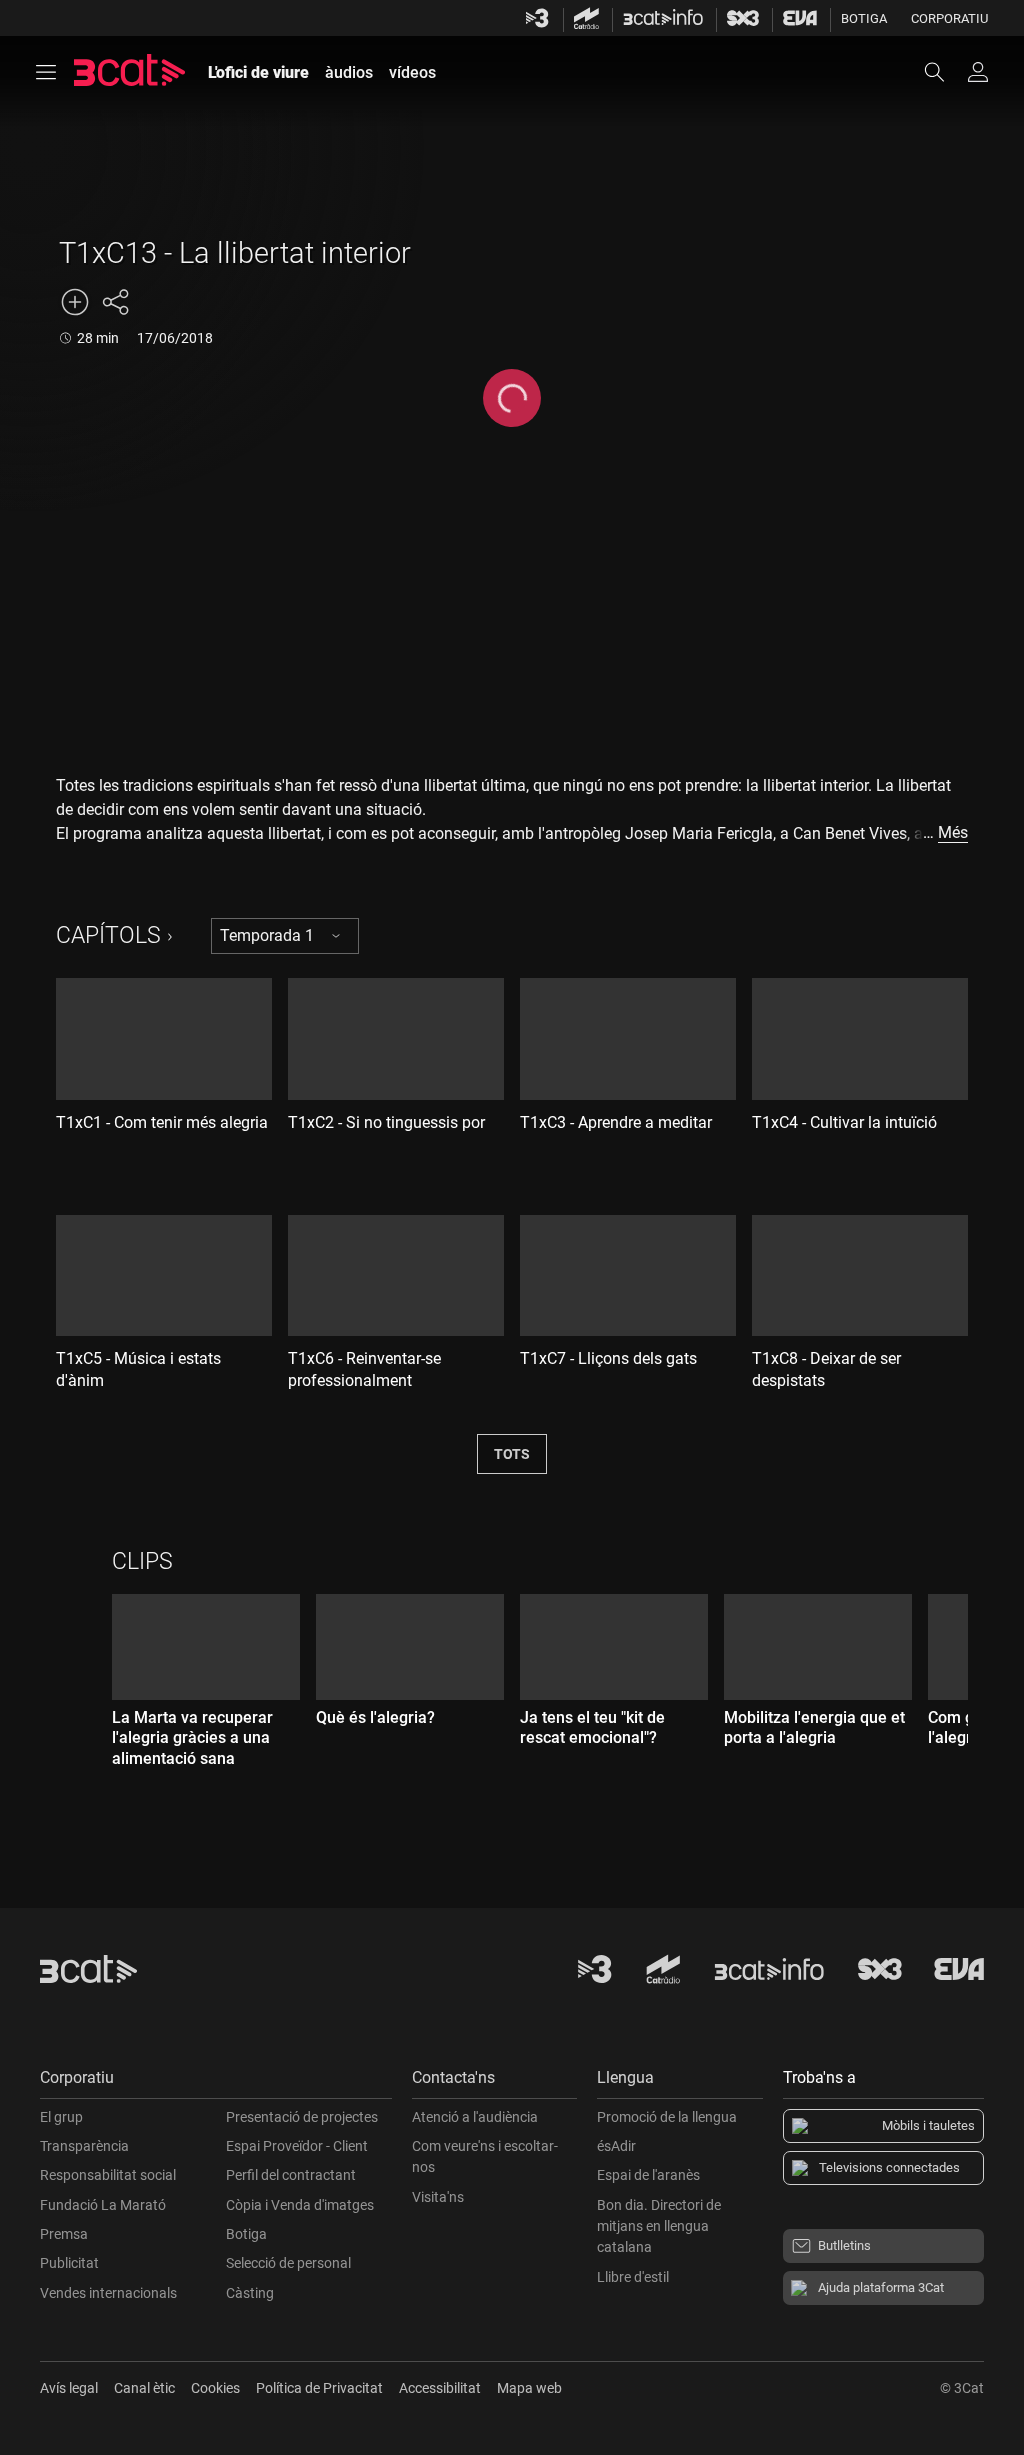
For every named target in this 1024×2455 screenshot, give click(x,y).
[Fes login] (978, 72)
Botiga (864, 18)
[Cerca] (944, 72)
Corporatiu (949, 18)
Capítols (108, 935)
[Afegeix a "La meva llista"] (75, 302)
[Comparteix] (115, 302)
